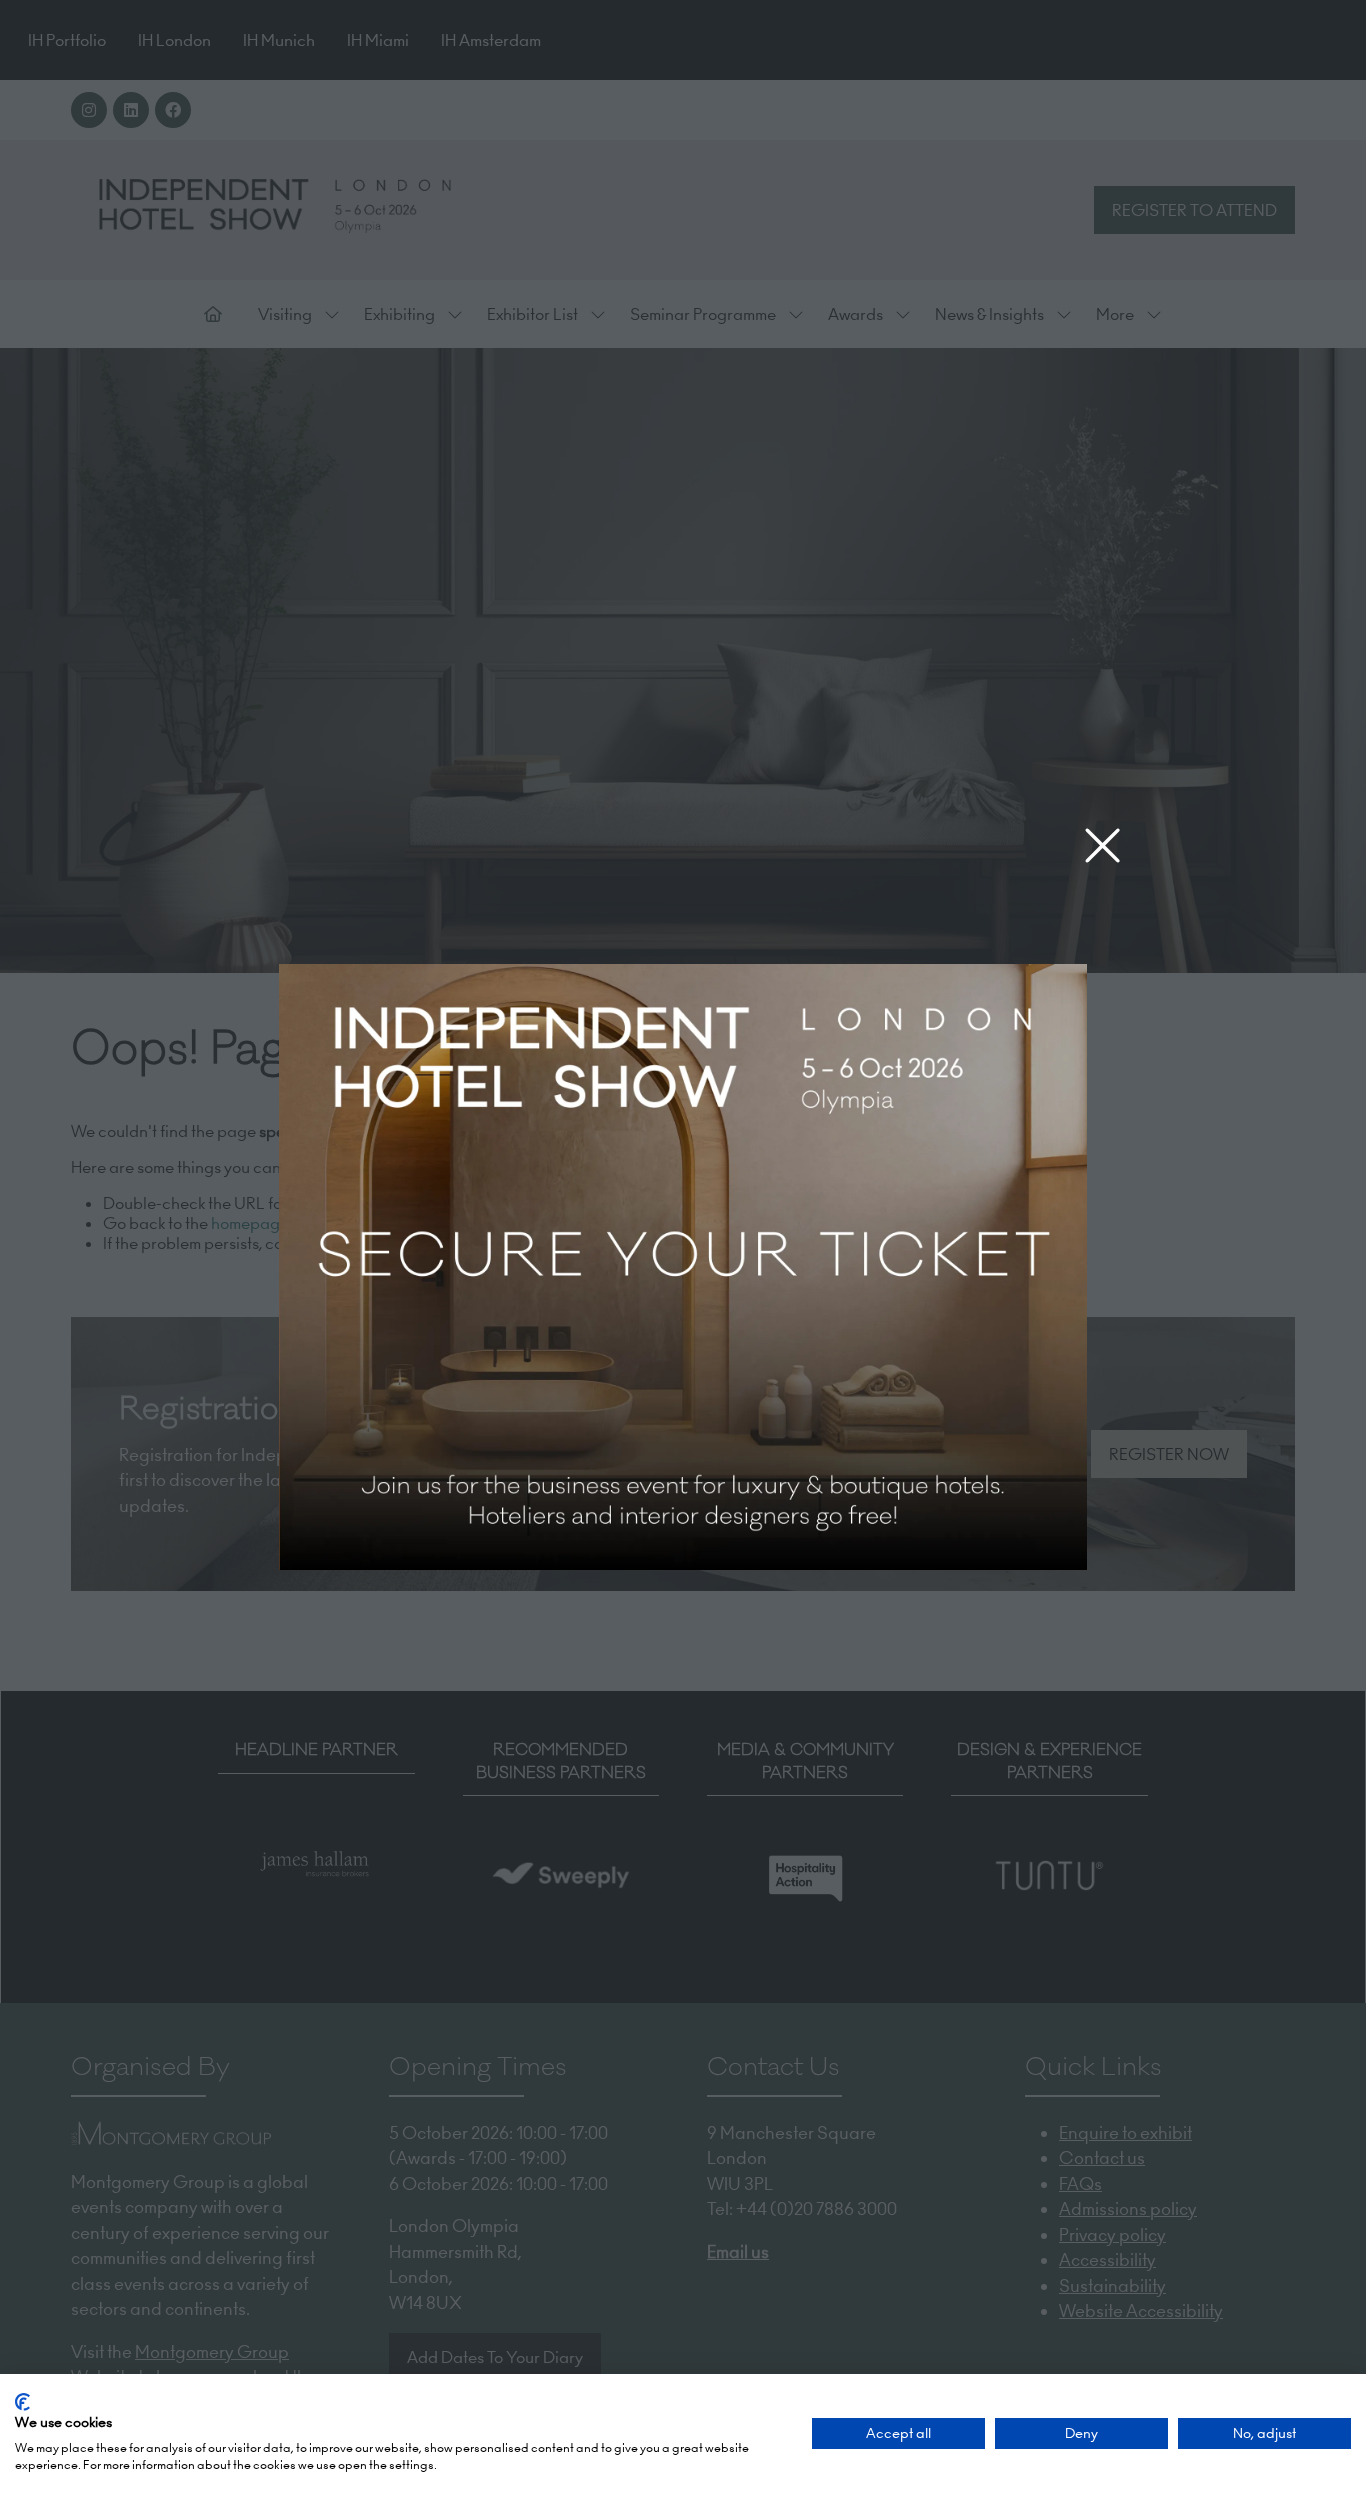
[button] (1102, 846)
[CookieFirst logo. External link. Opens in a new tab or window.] (22, 2402)
